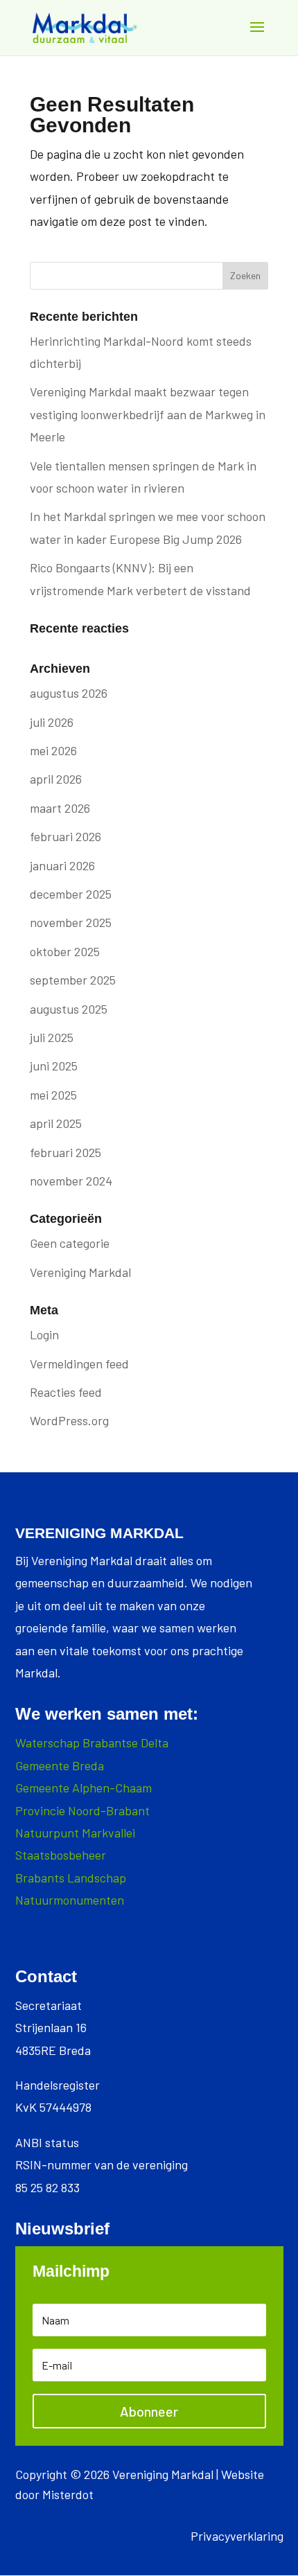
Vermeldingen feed (79, 1364)
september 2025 (73, 980)
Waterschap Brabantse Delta (92, 1743)
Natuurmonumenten (70, 1900)
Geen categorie (70, 1243)
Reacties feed (66, 1392)
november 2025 (71, 922)
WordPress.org (69, 1420)
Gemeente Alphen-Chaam (84, 1788)
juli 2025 (52, 1037)
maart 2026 (60, 808)
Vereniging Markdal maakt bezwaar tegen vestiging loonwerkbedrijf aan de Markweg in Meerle (148, 414)
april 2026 (56, 779)
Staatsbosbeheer (61, 1855)
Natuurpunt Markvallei (75, 1833)
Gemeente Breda (60, 1765)
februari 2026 (65, 836)
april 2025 (56, 1123)
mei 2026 (53, 750)
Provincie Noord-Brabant (82, 1810)
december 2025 (71, 894)
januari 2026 (62, 865)
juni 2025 (54, 1066)
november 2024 (71, 1181)
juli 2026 (52, 722)
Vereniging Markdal (80, 1272)
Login (44, 1334)
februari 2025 (65, 1152)
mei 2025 (53, 1095)
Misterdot (68, 2494)
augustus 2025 (69, 1009)
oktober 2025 (65, 951)
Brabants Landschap (71, 1878)
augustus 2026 (69, 693)
